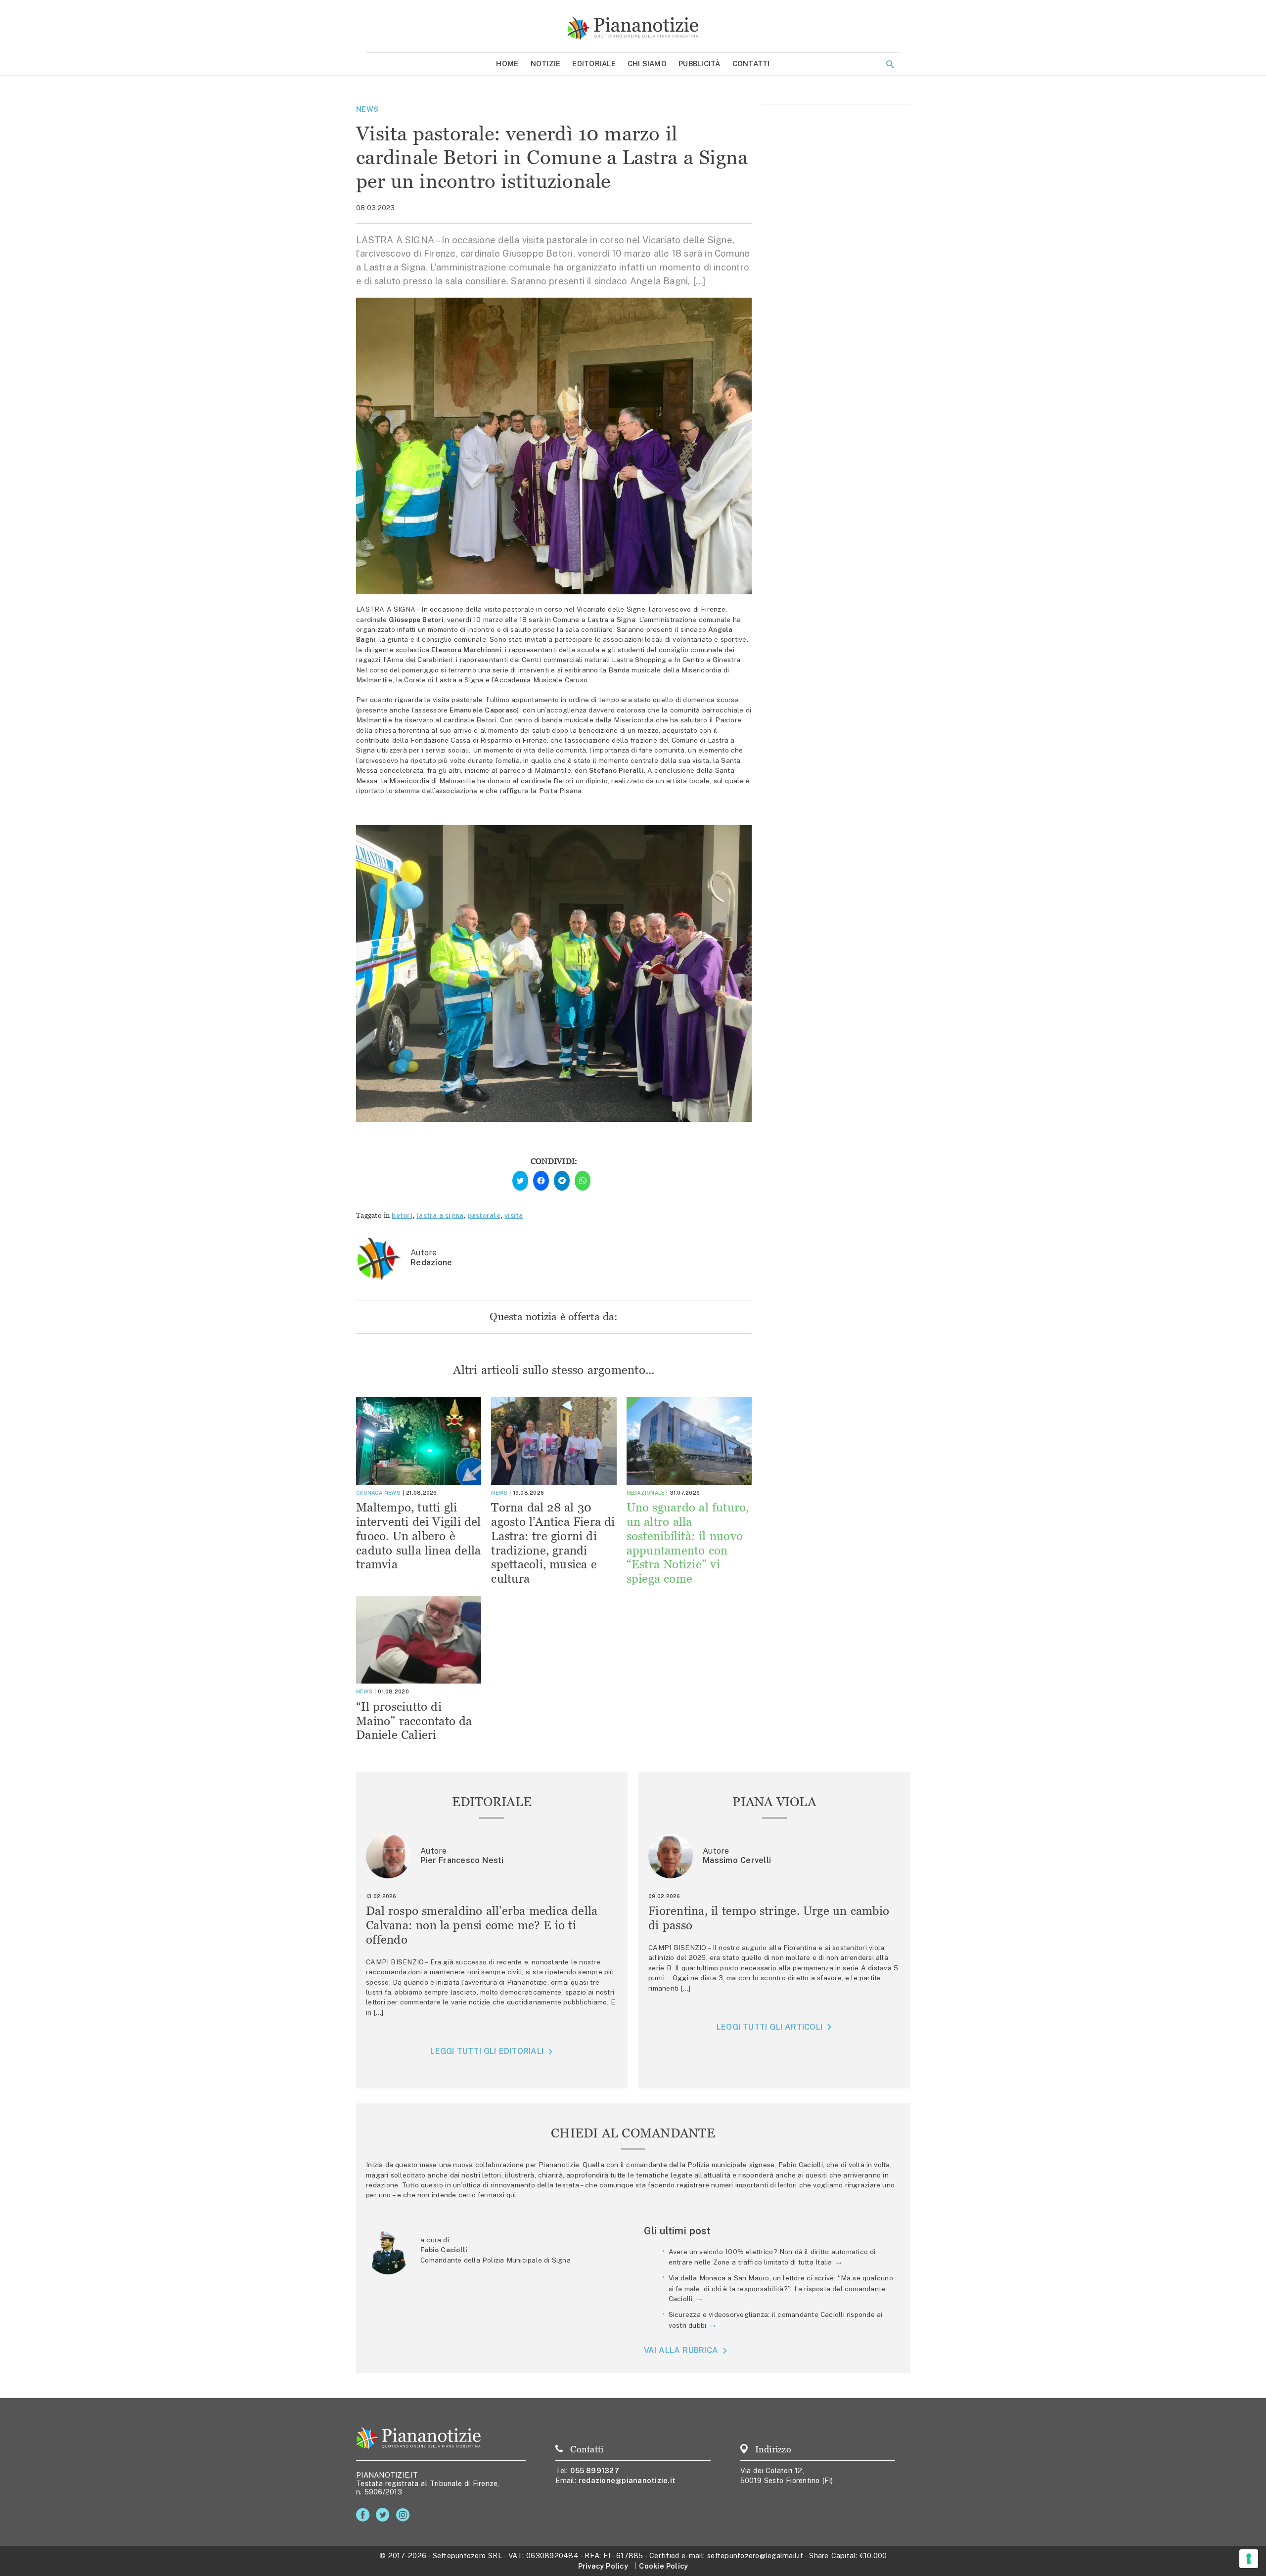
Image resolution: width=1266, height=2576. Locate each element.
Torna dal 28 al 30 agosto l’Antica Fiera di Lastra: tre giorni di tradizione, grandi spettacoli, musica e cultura (553, 1543)
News (367, 109)
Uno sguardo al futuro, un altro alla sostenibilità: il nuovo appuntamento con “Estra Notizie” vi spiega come (688, 1543)
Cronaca (369, 1493)
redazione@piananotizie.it (627, 2480)
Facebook (365, 2515)
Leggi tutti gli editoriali (487, 2051)
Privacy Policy (603, 2566)
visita (514, 1215)
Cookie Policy (663, 2566)
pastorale (484, 1215)
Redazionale (646, 1493)
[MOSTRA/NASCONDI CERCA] (890, 64)
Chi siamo (647, 64)
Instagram (405, 2515)
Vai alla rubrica (681, 2350)
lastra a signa (440, 1215)
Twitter (384, 2515)
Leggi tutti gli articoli (769, 2027)
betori (402, 1215)
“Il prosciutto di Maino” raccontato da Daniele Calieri (414, 1721)
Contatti (751, 64)
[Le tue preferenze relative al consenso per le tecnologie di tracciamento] (1249, 2559)
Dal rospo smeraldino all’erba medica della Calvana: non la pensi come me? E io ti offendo (482, 1925)
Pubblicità (700, 64)
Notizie (546, 64)
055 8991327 (595, 2470)
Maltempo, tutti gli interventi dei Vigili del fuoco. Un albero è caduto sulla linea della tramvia (419, 1536)
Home (507, 64)
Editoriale (594, 64)
